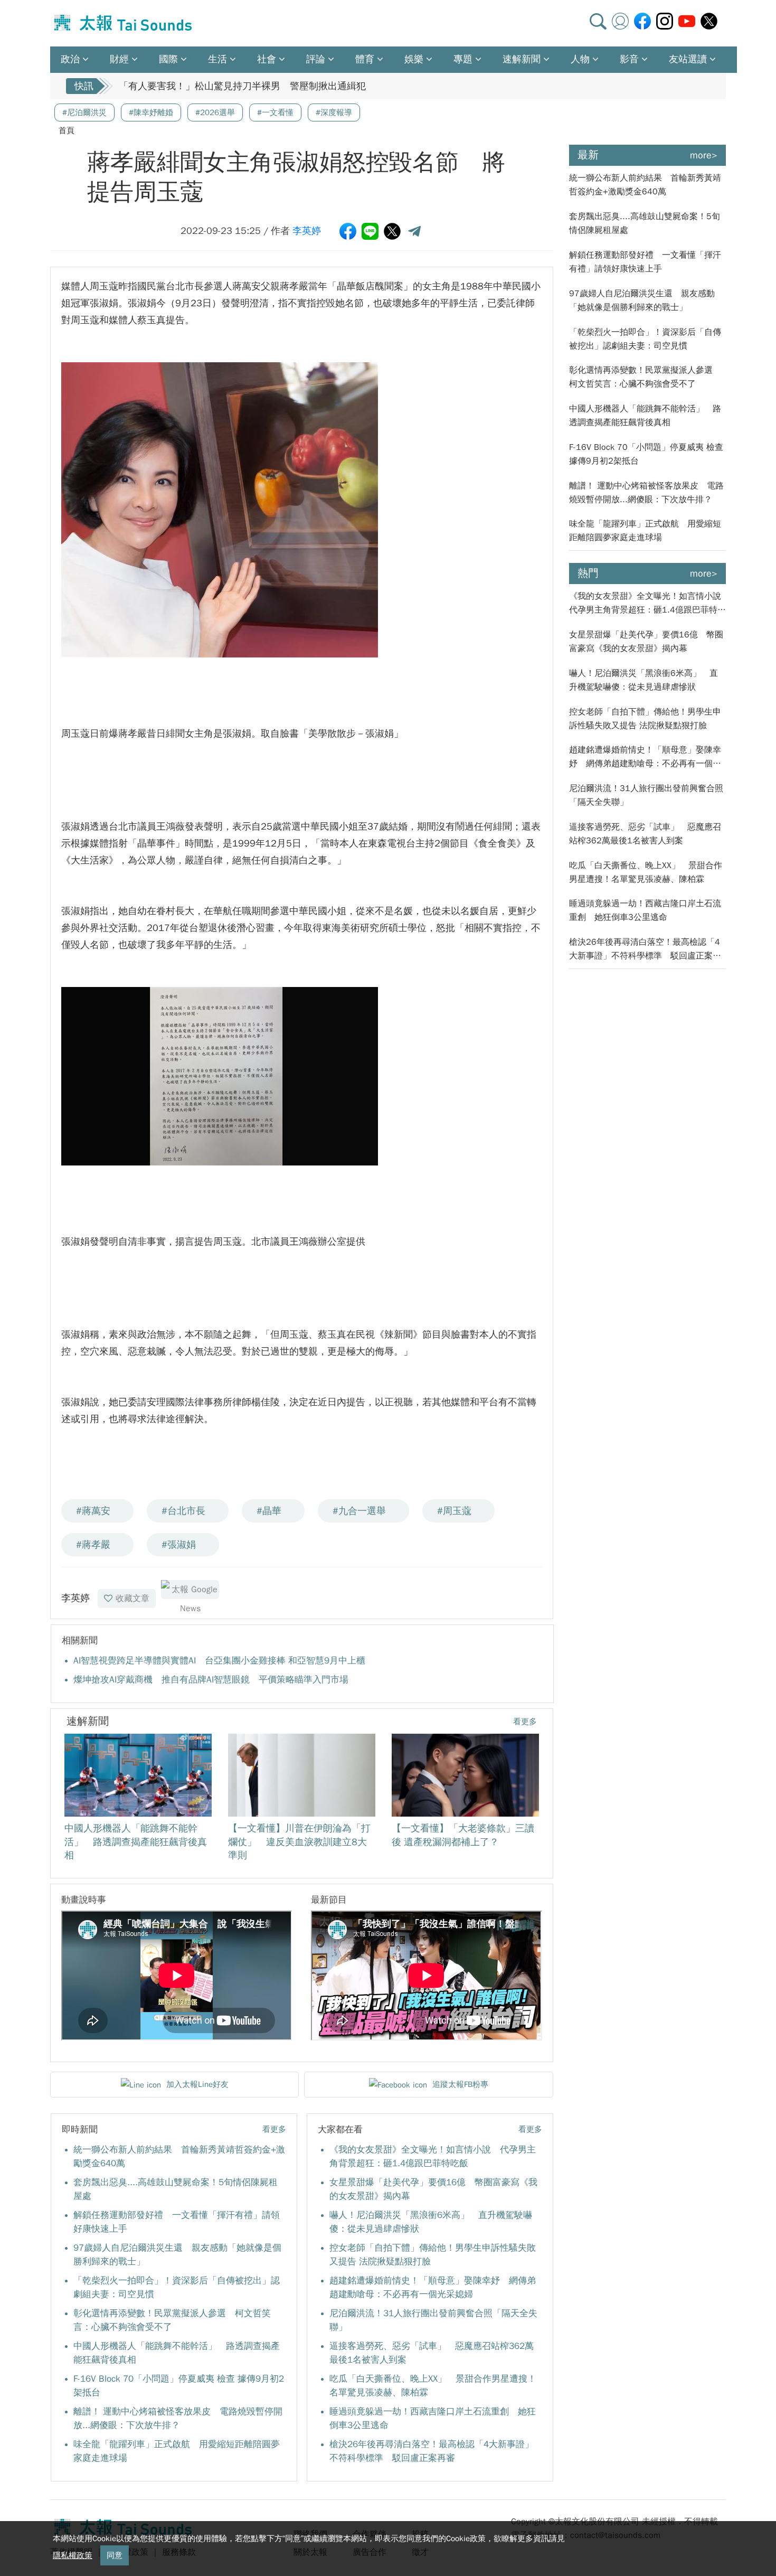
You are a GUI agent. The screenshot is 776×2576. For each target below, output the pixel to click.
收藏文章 (133, 1599)
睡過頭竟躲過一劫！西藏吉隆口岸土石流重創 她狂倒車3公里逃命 (645, 910)
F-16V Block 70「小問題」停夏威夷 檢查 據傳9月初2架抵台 (646, 454)
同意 (115, 2555)
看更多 (525, 1722)
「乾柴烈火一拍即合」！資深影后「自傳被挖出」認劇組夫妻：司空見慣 (645, 339)
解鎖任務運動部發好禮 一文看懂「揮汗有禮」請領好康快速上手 (645, 262)
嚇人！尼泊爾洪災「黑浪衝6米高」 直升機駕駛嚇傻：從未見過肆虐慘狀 (643, 680)
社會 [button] (267, 59)
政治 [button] (70, 59)
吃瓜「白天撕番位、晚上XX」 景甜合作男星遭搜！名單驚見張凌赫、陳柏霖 (646, 872)
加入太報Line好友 (197, 2084)
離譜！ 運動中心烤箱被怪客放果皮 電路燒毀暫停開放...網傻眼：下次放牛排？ (646, 493)
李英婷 (307, 231)
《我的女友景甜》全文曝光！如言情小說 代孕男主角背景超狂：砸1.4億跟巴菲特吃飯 (648, 604)
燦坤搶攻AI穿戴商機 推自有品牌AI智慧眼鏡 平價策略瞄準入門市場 (211, 1680)
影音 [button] (629, 59)
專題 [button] (463, 59)
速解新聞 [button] (522, 59)
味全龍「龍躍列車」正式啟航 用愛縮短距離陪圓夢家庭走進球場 (645, 531)
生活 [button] (217, 59)
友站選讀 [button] (688, 59)
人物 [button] (580, 59)
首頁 (67, 130)
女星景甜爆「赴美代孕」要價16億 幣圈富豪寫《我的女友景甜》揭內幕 (646, 642)
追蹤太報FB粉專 (460, 2084)
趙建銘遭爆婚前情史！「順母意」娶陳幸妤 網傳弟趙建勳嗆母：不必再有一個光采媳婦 (645, 758)
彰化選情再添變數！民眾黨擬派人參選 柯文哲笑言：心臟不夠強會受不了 (645, 377)
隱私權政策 (73, 2555)
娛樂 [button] (414, 59)
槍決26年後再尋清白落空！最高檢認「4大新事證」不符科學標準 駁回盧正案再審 (645, 950)
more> (704, 155)
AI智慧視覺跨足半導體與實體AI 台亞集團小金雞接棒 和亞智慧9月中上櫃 (219, 1661)
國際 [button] (168, 59)
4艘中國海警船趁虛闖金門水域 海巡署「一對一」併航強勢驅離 (251, 86)
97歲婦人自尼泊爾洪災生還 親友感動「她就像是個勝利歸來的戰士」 (642, 300)
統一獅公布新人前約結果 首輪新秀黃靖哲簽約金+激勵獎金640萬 (645, 185)
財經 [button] (119, 59)
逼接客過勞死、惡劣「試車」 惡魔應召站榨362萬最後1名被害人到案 (645, 834)
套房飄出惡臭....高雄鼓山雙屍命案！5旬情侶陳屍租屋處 (645, 223)
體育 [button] (365, 59)
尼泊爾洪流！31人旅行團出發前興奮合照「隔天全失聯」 (646, 795)
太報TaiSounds (124, 23)
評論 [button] (316, 59)
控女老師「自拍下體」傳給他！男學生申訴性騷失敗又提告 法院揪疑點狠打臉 (645, 719)
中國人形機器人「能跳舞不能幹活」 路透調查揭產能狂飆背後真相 (645, 416)
